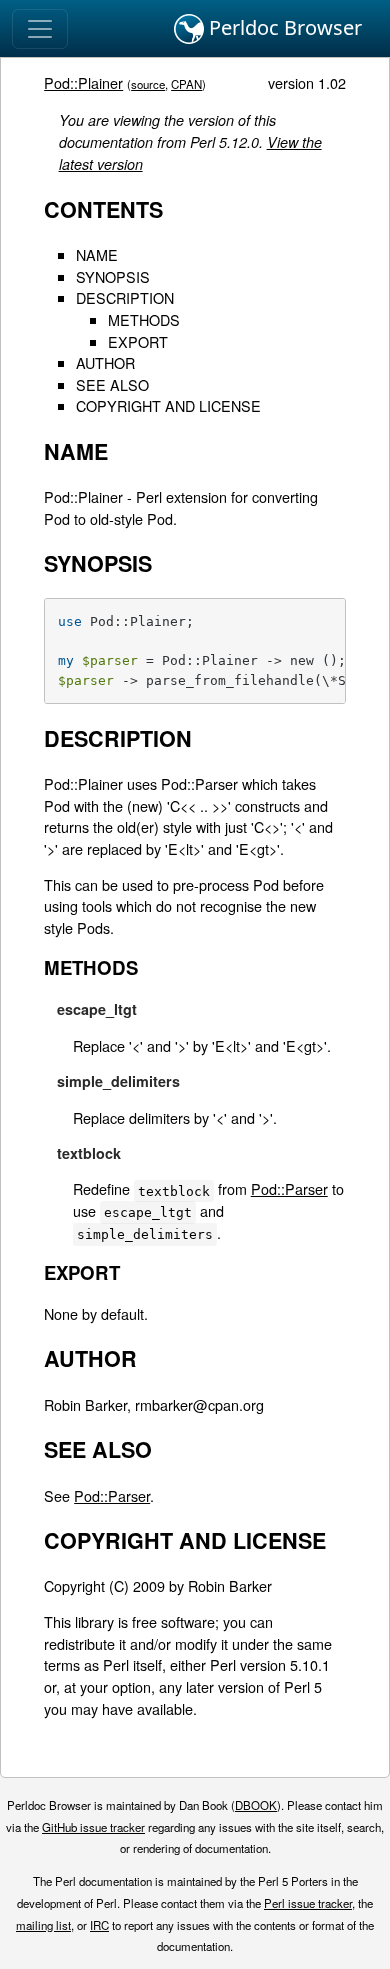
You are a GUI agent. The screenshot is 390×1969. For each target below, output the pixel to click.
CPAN (186, 84)
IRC (99, 1925)
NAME (97, 254)
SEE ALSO (112, 384)
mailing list (43, 1925)
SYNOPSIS (113, 276)
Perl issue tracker (308, 1903)
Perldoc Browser (283, 27)
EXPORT (138, 341)
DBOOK (256, 1805)
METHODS (144, 319)
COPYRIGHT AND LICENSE (168, 405)
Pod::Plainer (83, 82)
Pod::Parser (289, 1188)
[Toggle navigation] (40, 29)
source (148, 84)
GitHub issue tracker (93, 1827)
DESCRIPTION (125, 297)
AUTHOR (105, 362)
